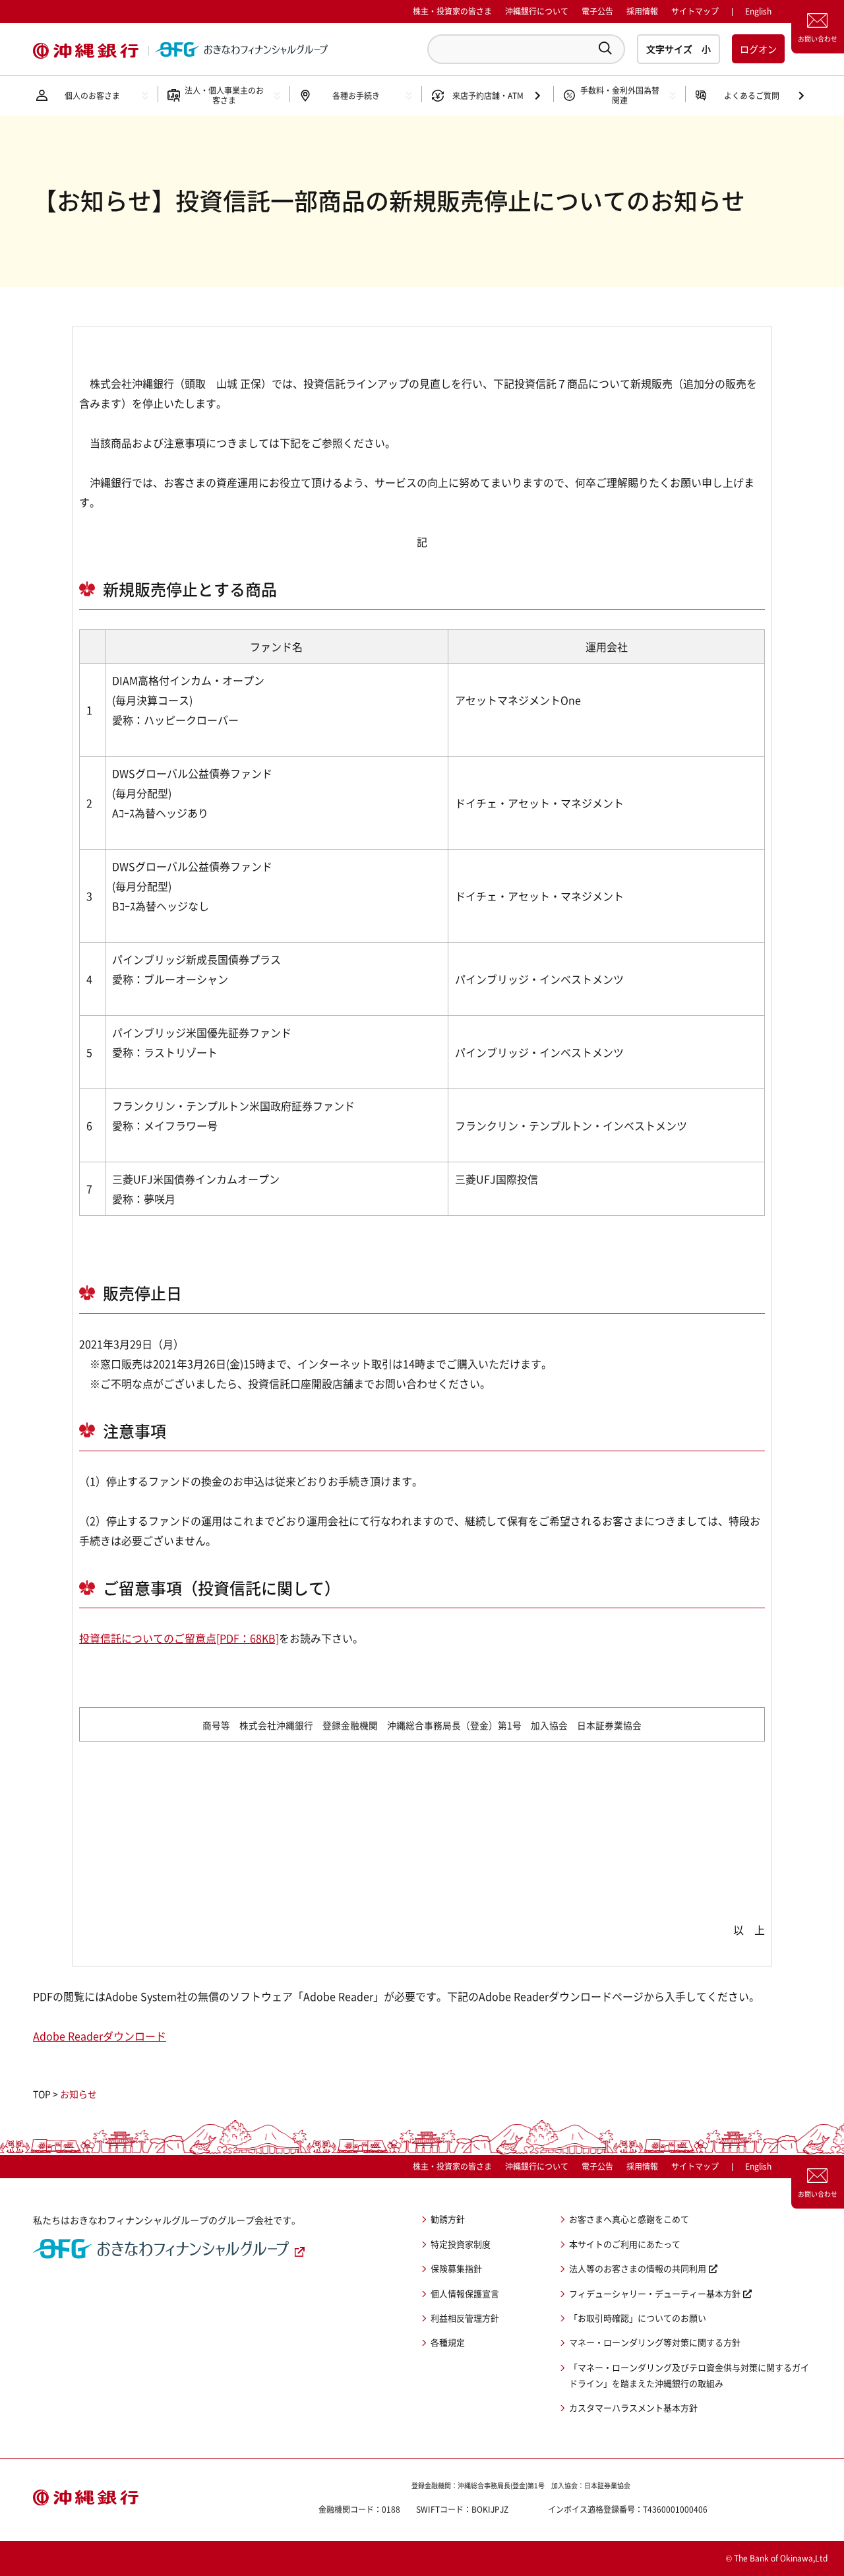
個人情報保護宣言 (465, 2293)
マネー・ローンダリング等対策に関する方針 (655, 2342)
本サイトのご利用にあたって (625, 2244)
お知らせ (78, 2094)
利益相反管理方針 (465, 2318)
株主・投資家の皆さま (452, 11)
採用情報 (642, 11)
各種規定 (448, 2342)
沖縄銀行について (537, 11)
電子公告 (597, 11)
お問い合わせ (818, 39)
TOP (42, 2094)
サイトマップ (695, 11)
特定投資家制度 (461, 2244)
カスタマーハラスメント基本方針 (633, 2407)
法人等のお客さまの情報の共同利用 (638, 2268)
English (758, 2166)
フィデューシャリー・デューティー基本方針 (655, 2293)
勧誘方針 (448, 2219)
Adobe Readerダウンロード (100, 2036)
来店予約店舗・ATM (488, 96)
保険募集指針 (456, 2268)
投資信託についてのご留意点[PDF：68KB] (179, 1638)
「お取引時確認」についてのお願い (638, 2318)
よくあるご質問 (752, 96)
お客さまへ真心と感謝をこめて (629, 2219)
